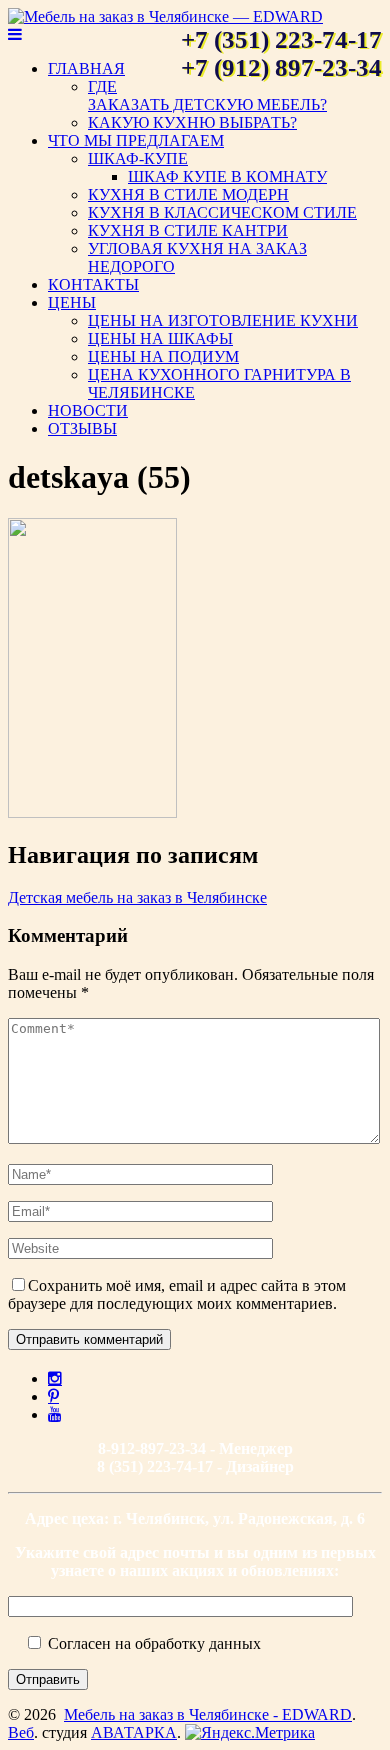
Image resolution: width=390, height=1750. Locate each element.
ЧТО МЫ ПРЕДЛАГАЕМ (136, 140)
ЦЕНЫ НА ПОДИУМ (163, 356)
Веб (21, 1732)
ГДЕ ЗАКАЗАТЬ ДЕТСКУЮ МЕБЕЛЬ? (207, 95)
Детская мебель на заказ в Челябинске (137, 897)
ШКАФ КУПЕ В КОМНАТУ (227, 176)
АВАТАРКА (134, 1732)
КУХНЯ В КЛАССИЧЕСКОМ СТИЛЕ (222, 212)
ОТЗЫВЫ (82, 428)
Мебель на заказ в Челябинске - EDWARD (208, 1714)
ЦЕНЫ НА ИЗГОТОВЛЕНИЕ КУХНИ (223, 320)
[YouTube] (55, 1414)
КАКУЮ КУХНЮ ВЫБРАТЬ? (192, 122)
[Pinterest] (53, 1396)
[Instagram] (55, 1378)
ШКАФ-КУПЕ (138, 158)
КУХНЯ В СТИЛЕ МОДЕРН (188, 194)
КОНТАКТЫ (93, 284)
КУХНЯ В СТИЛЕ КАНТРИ (188, 230)
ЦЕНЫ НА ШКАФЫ (160, 338)
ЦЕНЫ (72, 302)
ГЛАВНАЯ (86, 68)
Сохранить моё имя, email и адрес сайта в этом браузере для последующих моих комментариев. (177, 1294)
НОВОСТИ (88, 410)
